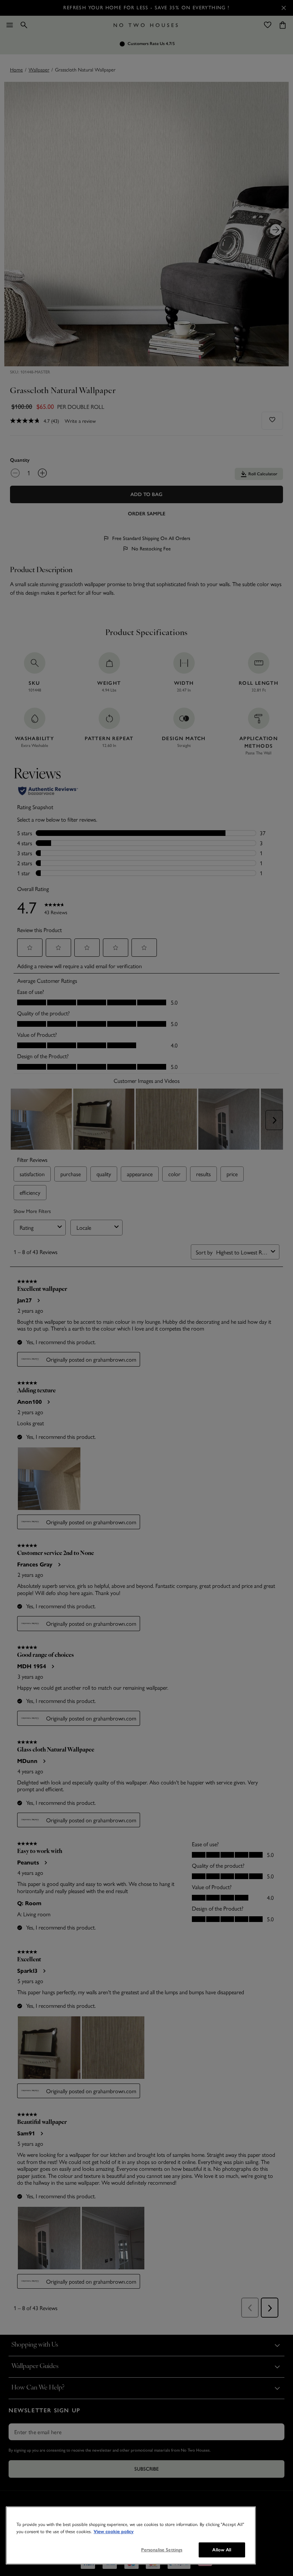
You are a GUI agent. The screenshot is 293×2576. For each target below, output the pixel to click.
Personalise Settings (162, 2550)
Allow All (222, 2550)
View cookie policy (114, 2532)
